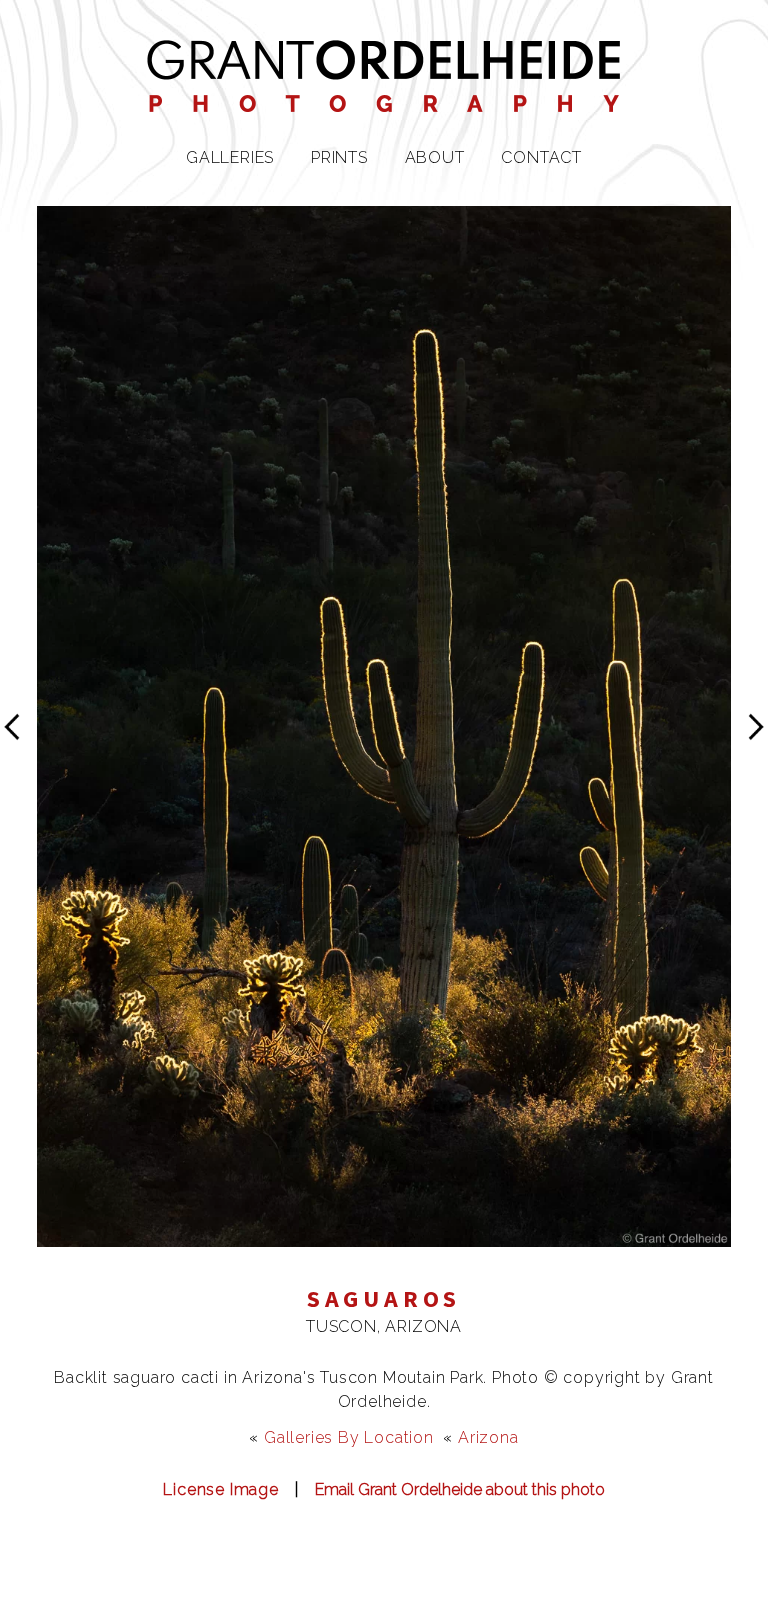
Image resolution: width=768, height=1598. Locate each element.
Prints (339, 157)
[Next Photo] (384, 1234)
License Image (220, 1489)
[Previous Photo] (18, 760)
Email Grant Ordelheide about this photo (460, 1489)
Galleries (230, 157)
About (435, 157)
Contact (541, 157)
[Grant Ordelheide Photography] (384, 99)
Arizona (488, 1437)
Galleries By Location (349, 1437)
